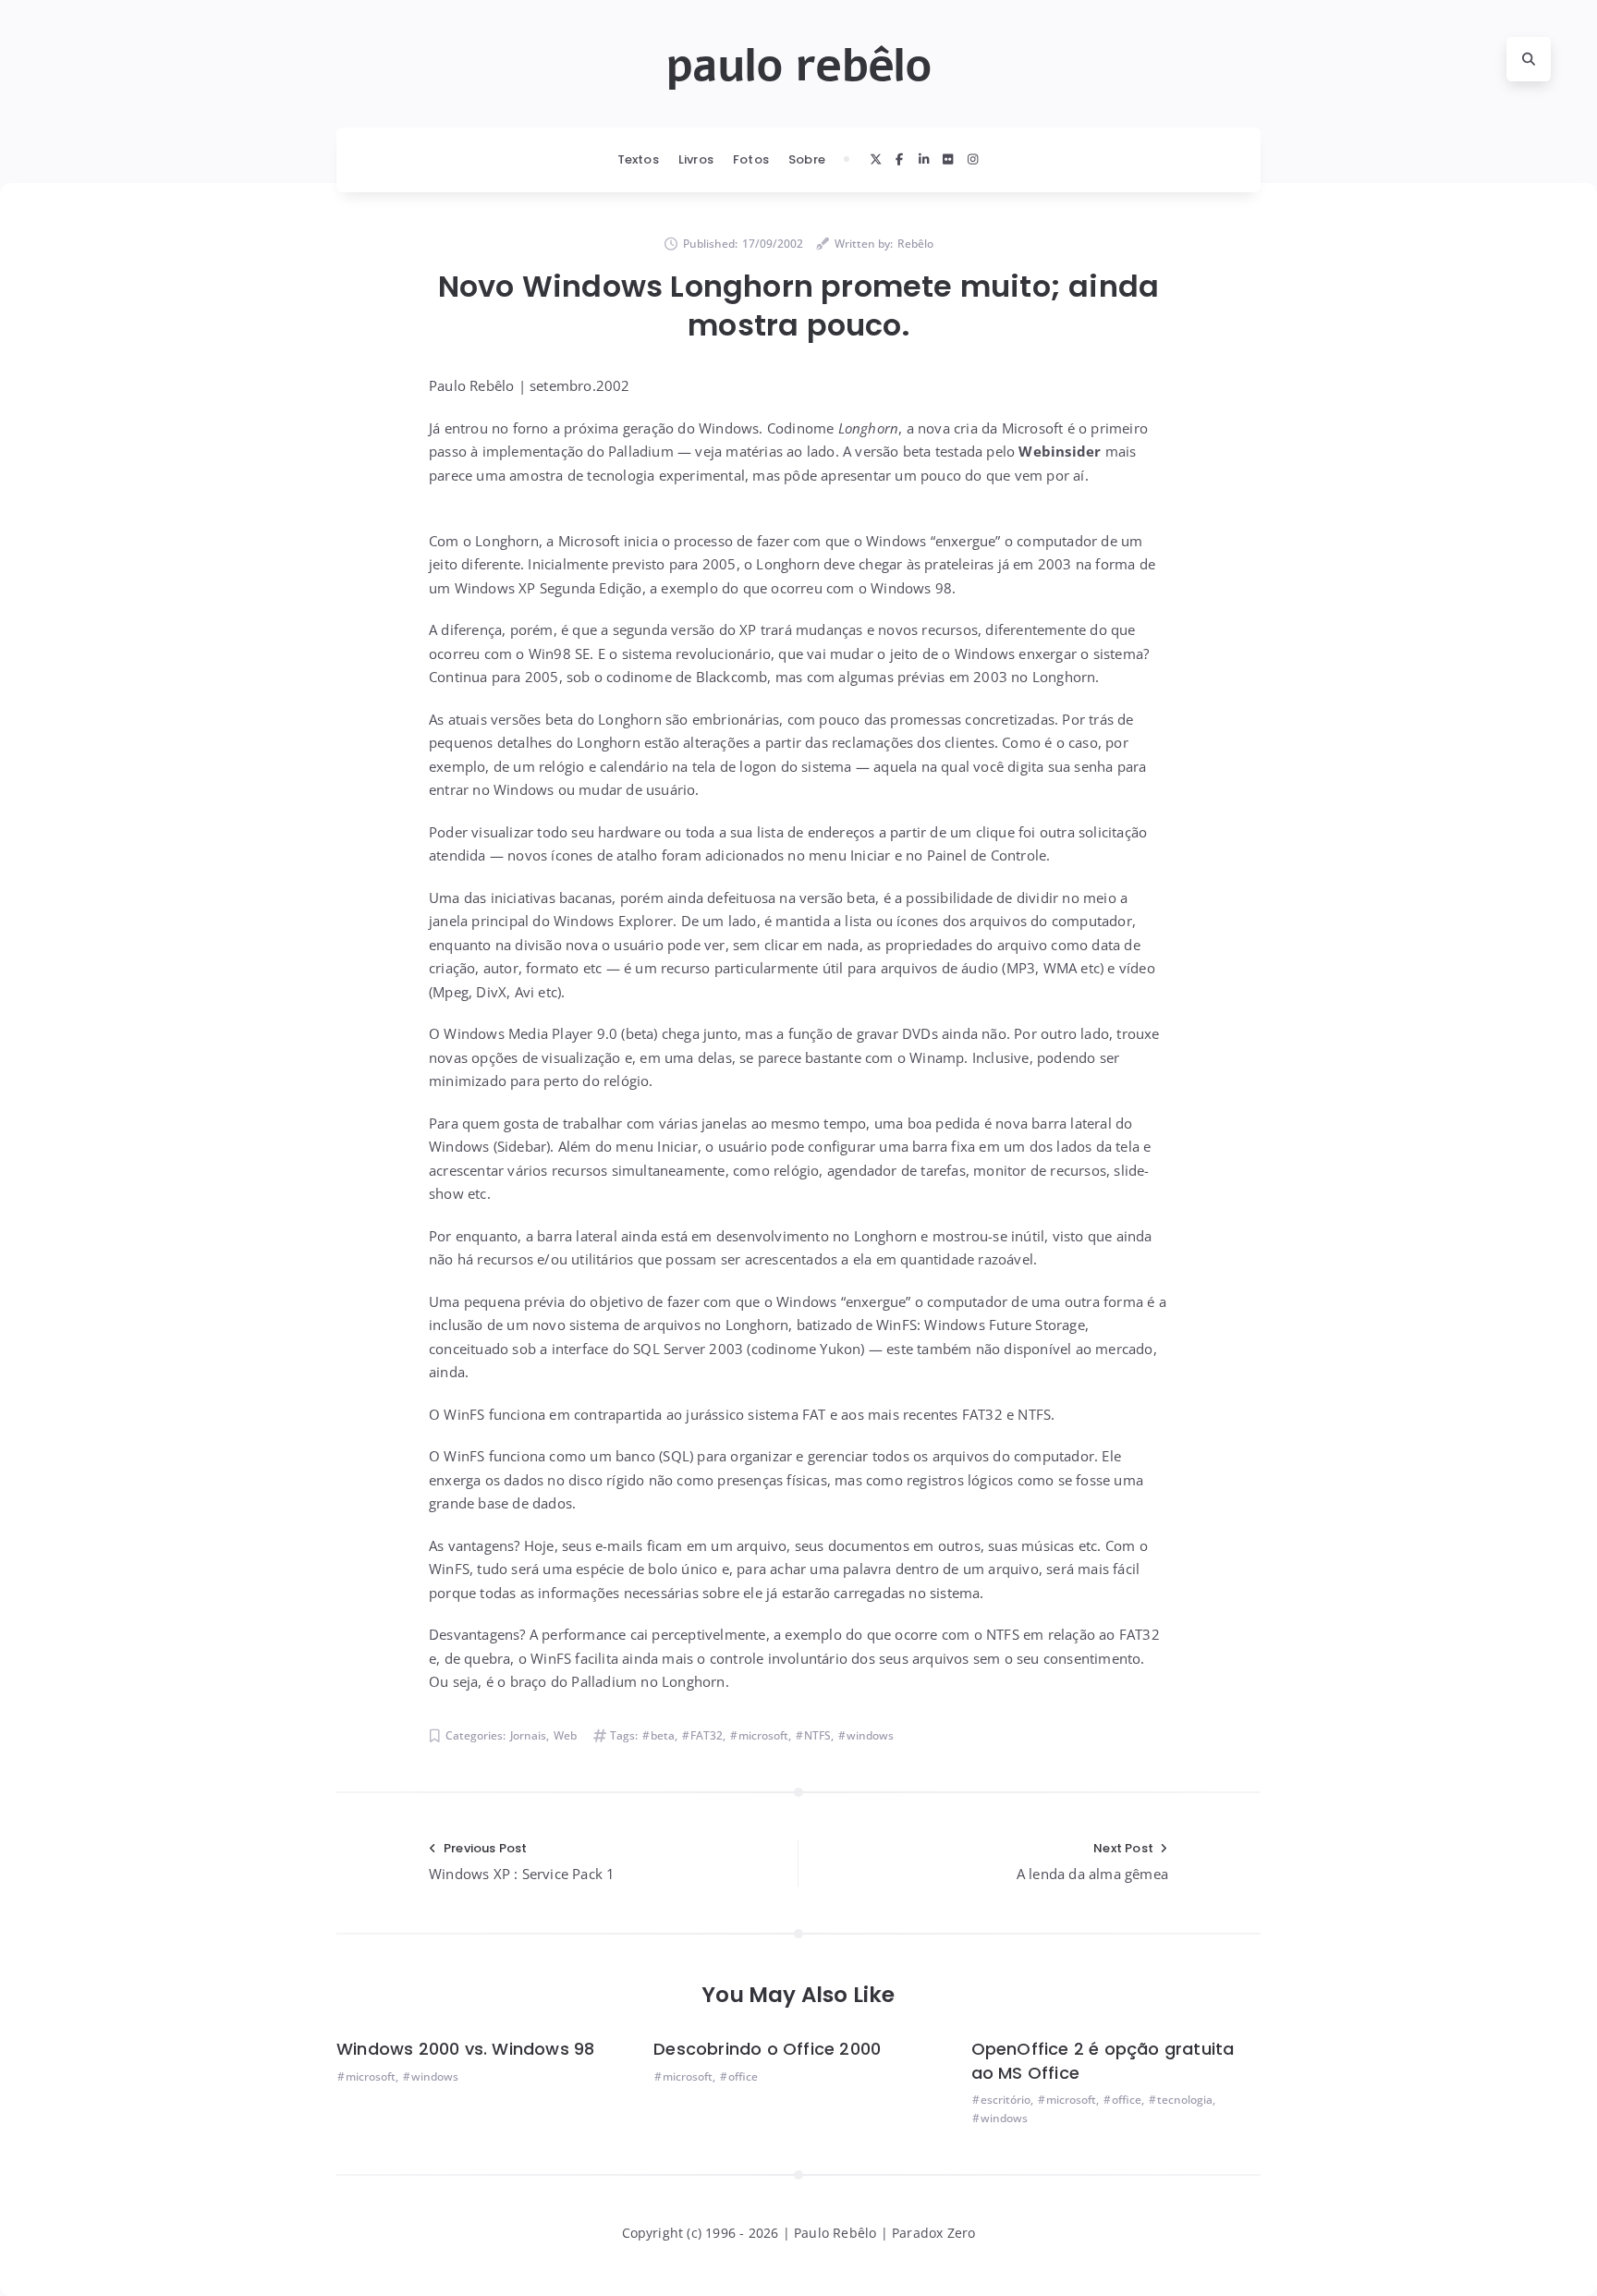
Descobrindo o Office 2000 (767, 2049)
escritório (1006, 2100)
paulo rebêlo (798, 66)
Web (565, 1735)
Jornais (528, 1735)
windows (870, 1735)
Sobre (807, 159)
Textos (638, 159)
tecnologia (1185, 2100)
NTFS (817, 1735)
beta (663, 1735)
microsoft (763, 1735)
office (743, 2076)
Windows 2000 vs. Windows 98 (465, 2049)
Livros (696, 159)
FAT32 (707, 1735)
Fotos (751, 159)
